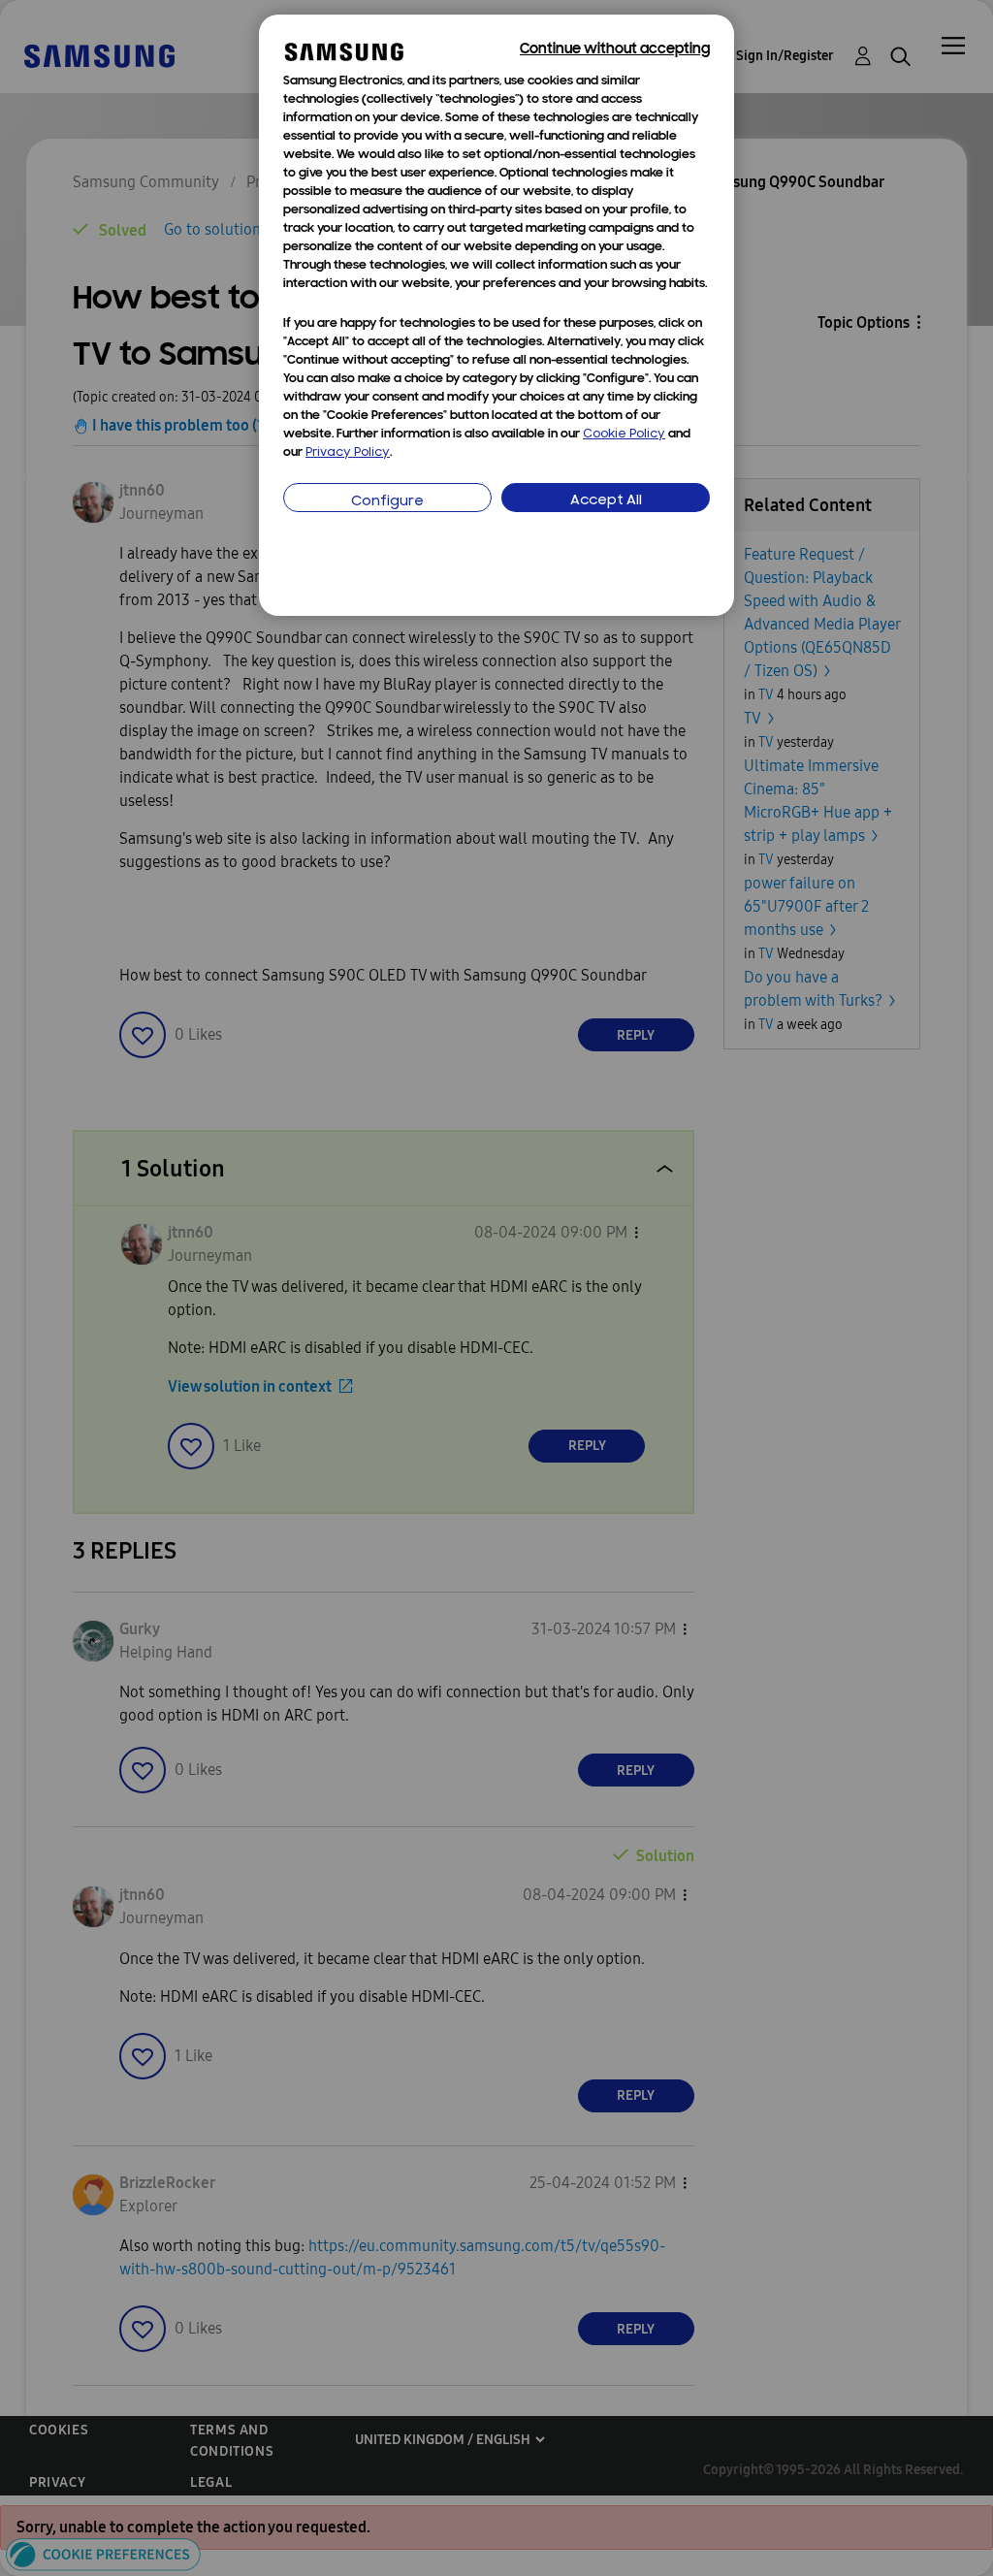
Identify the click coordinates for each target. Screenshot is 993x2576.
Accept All (606, 501)
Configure (387, 502)
